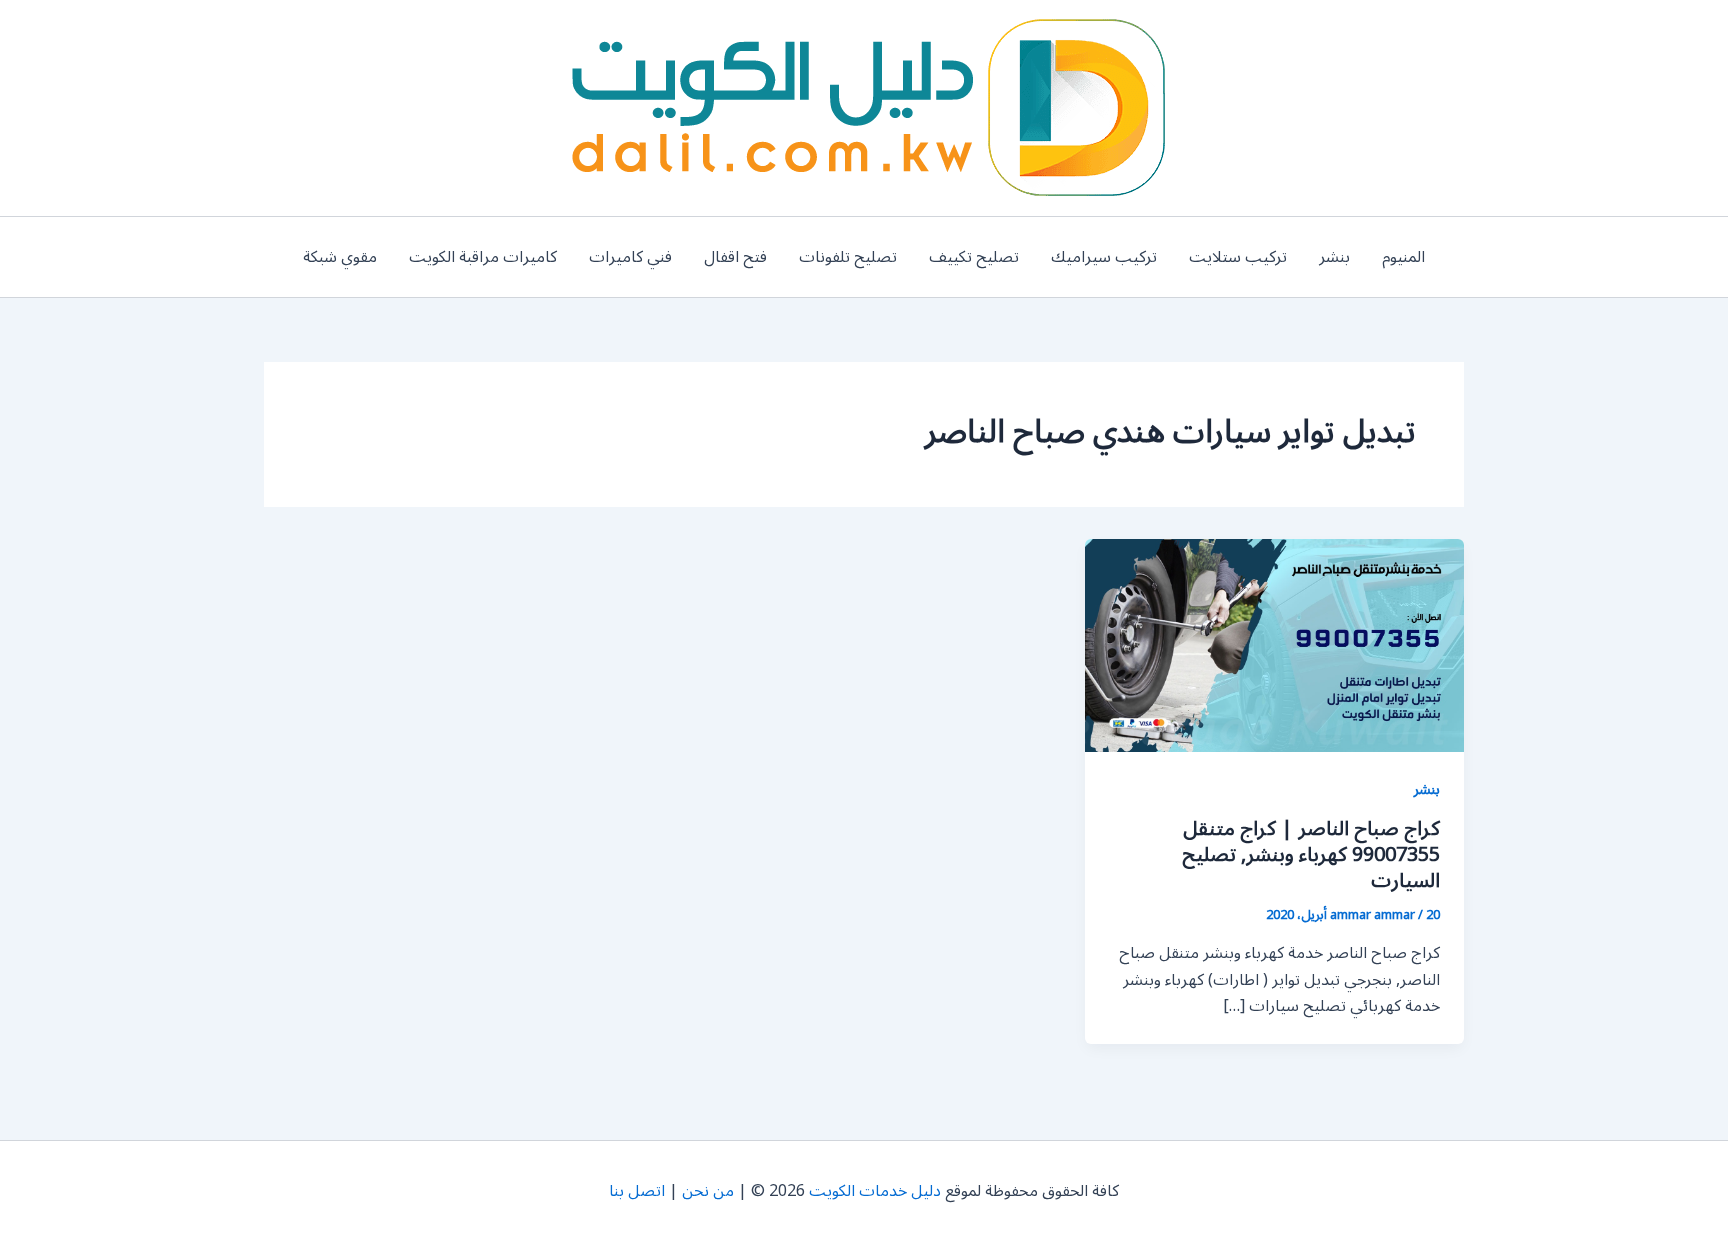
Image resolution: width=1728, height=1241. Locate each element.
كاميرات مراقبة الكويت (483, 257)
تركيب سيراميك (1104, 257)
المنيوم (1403, 257)
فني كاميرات (630, 257)
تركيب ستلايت (1238, 257)
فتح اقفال (735, 257)
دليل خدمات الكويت (875, 1191)
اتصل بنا (637, 1191)
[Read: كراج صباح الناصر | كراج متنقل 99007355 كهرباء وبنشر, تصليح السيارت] (1274, 645)
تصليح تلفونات (848, 257)
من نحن (708, 1191)
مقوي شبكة (340, 257)
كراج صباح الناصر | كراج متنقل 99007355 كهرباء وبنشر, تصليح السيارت (1311, 855)
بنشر (1334, 257)
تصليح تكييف (974, 257)
